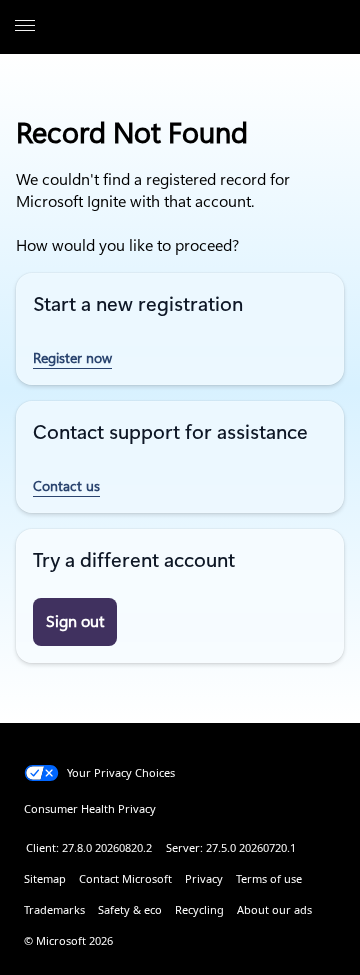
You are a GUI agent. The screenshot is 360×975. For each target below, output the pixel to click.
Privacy (204, 878)
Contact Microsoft (125, 878)
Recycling (199, 909)
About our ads (274, 909)
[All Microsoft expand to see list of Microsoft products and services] (25, 27)
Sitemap (45, 878)
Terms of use (269, 878)
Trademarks (54, 909)
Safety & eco (130, 909)
